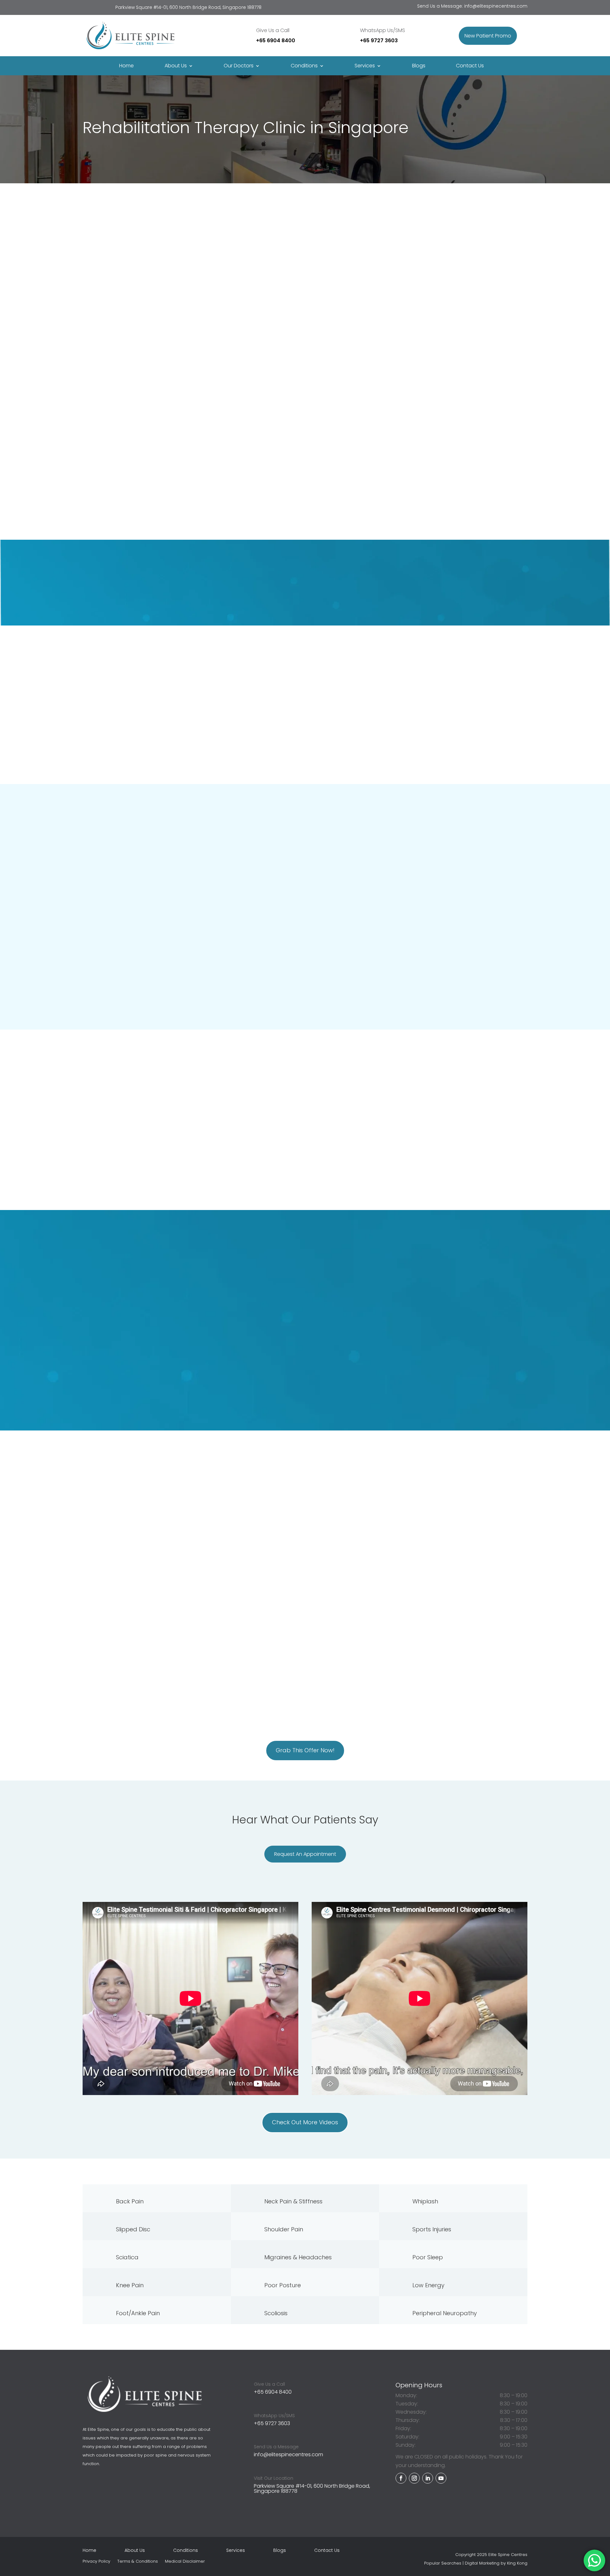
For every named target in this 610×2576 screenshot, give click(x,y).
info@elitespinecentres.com (496, 6)
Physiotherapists (103, 419)
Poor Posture (283, 2285)
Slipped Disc (133, 2229)
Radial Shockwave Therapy (321, 1647)
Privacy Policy (96, 2562)
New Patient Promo (488, 36)
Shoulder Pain (284, 2229)
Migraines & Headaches (298, 2257)
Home (126, 66)
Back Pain (130, 2201)
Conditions (186, 2551)
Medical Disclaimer (185, 2562)
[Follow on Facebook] (401, 2478)
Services (365, 66)
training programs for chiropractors (232, 1287)
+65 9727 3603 (379, 41)
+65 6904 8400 (276, 41)
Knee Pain (130, 2285)
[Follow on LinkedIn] (428, 2478)
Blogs (419, 66)
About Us (135, 2551)
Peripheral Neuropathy (445, 2313)
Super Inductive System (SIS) (342, 1686)
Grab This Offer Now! (305, 1750)
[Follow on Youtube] (441, 2478)
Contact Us (470, 66)
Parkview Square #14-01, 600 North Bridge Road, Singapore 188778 (312, 2488)
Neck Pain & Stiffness (293, 2201)
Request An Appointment (358, 325)
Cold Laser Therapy (348, 1660)
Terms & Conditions (138, 2562)
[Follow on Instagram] (414, 2478)
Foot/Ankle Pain (138, 2313)
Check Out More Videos (305, 2122)
